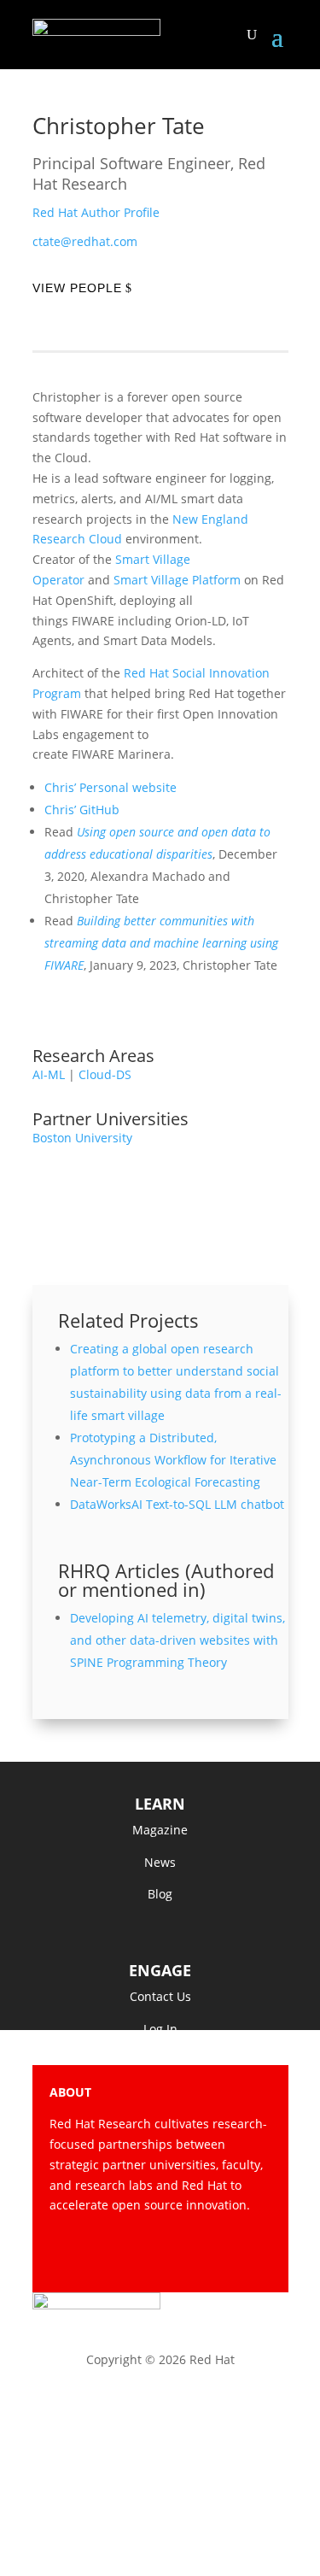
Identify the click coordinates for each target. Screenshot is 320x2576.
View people (77, 288)
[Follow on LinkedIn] (258, 2255)
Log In (160, 2029)
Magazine (160, 1830)
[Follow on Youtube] (224, 2255)
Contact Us (160, 1996)
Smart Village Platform (177, 580)
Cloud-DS (105, 1074)
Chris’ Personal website (111, 787)
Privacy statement (160, 2406)
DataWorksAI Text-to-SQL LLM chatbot (177, 1504)
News (160, 1862)
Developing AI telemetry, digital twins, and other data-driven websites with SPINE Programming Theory (177, 1640)
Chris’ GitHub (84, 810)
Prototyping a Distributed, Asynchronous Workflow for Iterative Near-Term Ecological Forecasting (173, 1460)
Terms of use (160, 2452)
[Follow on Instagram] (189, 2255)
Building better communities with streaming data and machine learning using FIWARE (161, 943)
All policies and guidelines (160, 2498)
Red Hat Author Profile (96, 212)
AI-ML (49, 1074)
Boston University (82, 1138)
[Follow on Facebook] (121, 2255)
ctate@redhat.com (85, 241)
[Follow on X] (155, 2255)
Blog (160, 1894)
